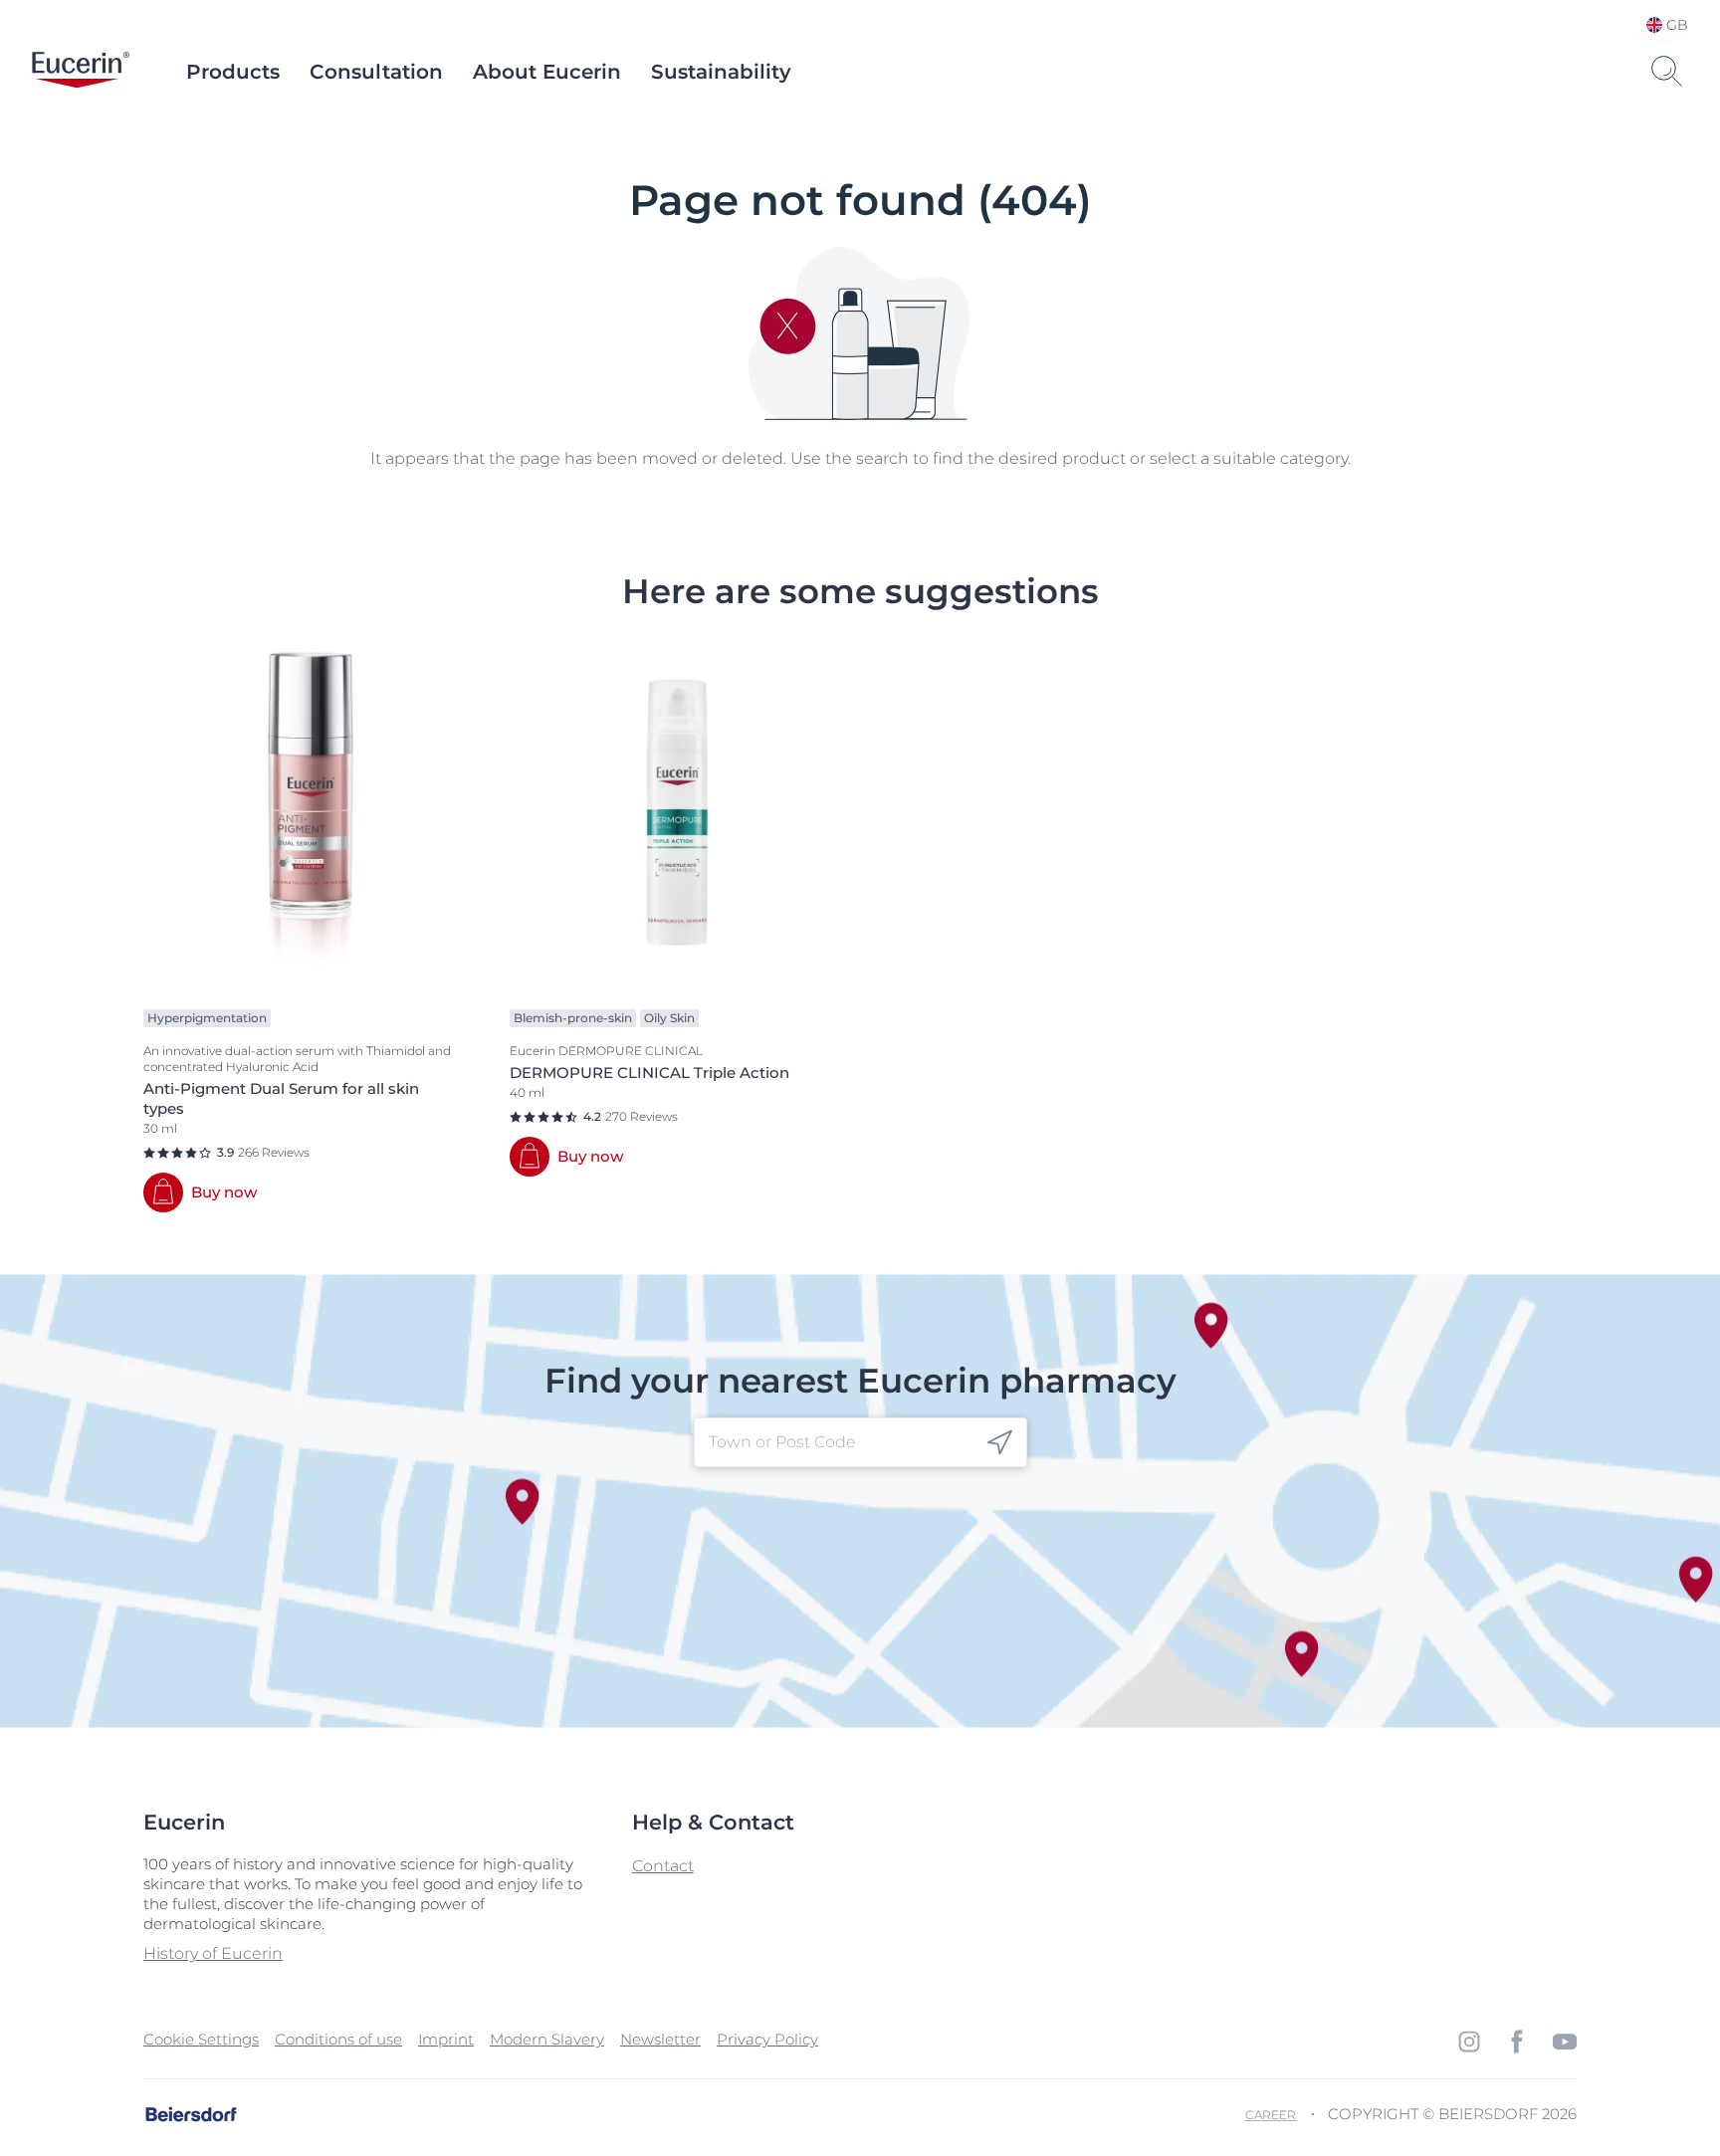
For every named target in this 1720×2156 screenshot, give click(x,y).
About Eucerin (547, 72)
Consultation (376, 72)
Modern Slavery (547, 2039)
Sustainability (721, 72)
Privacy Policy (767, 2039)
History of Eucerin (213, 1953)
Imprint (446, 2039)
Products (233, 72)
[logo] (81, 72)
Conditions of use (338, 2039)
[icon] (1000, 1443)
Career (1271, 2115)
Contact (663, 1866)
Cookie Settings (201, 2039)
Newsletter (660, 2039)
